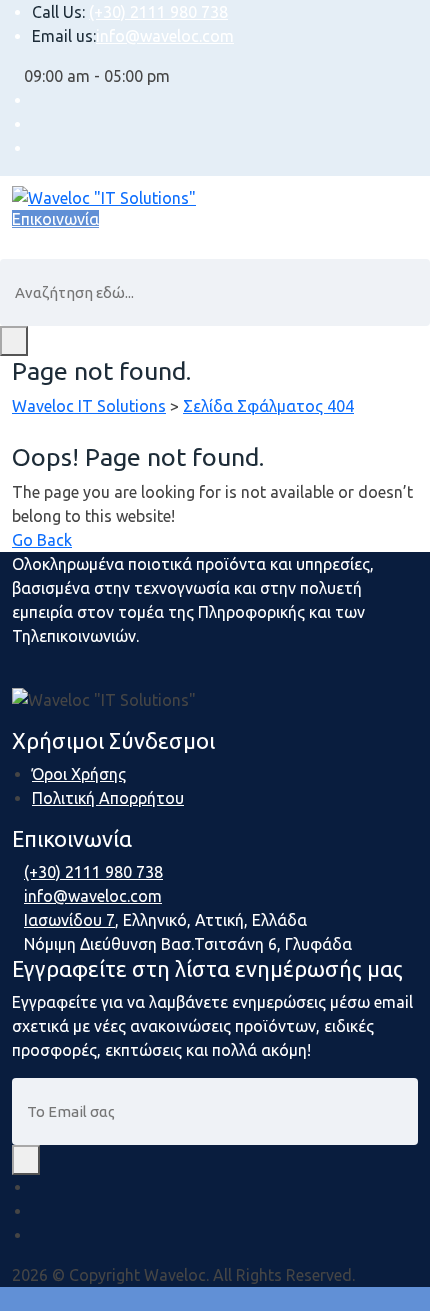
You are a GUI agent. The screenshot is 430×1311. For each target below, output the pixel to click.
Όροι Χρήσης (79, 774)
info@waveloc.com (165, 36)
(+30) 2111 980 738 (158, 12)
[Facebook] (38, 1187)
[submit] (26, 1160)
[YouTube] (38, 1235)
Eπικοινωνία (55, 219)
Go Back (42, 540)
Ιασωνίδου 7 (69, 920)
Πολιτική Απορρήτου (108, 798)
